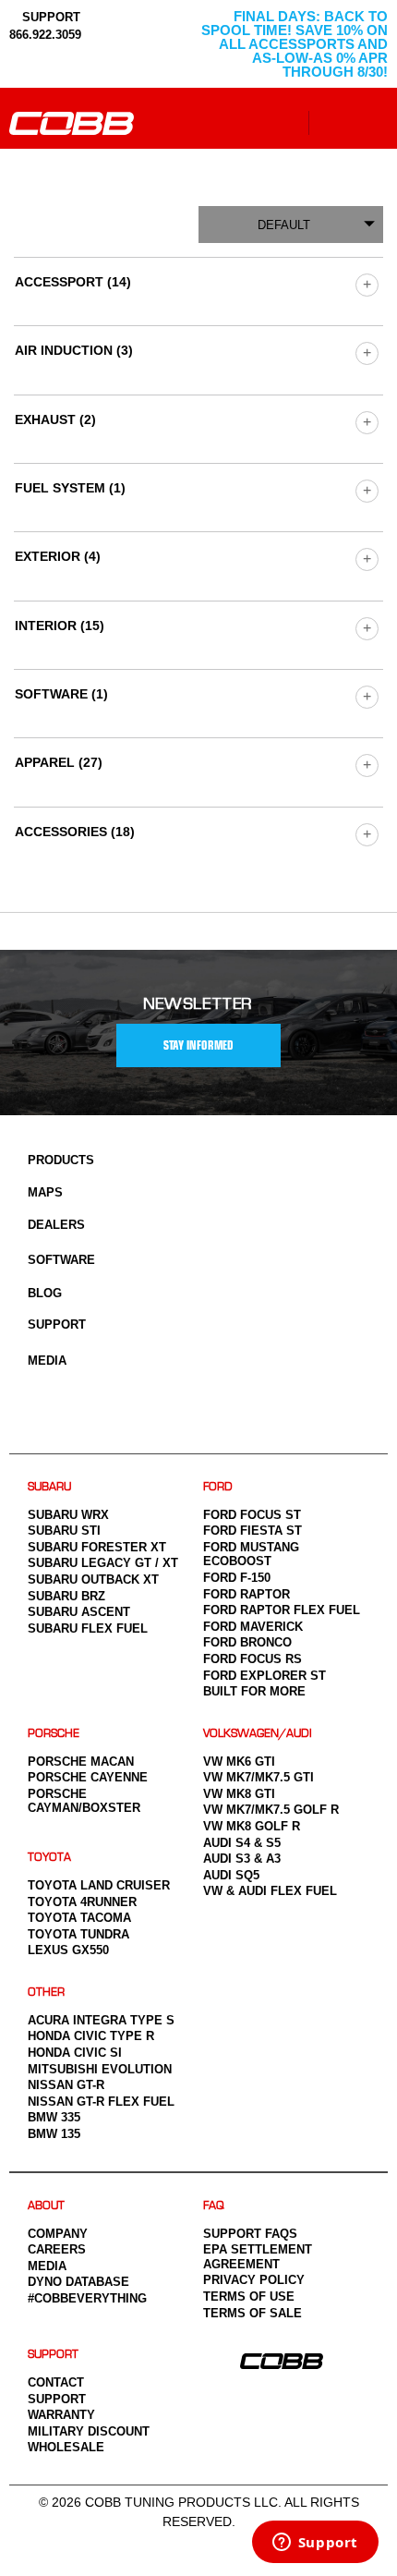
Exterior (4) (58, 556)
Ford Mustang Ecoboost (251, 1555)
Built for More (254, 1691)
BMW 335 (54, 2117)
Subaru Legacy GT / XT (103, 1563)
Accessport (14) (73, 282)
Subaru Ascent (79, 1612)
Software (61, 1260)
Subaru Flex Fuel (88, 1628)
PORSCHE (54, 1734)
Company (58, 2234)
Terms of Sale (253, 2313)
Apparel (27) (59, 762)
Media (47, 1361)
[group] (366, 284)
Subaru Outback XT (93, 1580)
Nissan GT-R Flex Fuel (101, 2102)
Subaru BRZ (66, 1596)
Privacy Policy (254, 2280)
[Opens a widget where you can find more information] (315, 2544)
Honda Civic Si (75, 2053)
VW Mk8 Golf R (252, 1826)
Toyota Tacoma (79, 1918)
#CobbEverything (87, 2298)
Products (61, 1160)
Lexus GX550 (68, 1950)
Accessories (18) (75, 832)
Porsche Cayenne (88, 1777)
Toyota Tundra (78, 1934)
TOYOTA (49, 1858)
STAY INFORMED (198, 1045)
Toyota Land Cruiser (99, 1885)
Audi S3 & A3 (242, 1859)
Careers (57, 2249)
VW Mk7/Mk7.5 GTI (259, 1777)
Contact (56, 2382)
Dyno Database (78, 2282)
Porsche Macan (81, 1762)
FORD (218, 1487)
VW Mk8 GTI (239, 1794)
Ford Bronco (247, 1642)
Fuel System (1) (70, 488)
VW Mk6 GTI (239, 1762)
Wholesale (66, 2447)
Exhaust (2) (55, 419)
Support (57, 1324)
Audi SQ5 (231, 1875)
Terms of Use (249, 2297)
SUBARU (49, 1487)
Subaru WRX (68, 1515)
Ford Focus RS (253, 1659)
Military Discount (89, 2431)
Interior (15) (60, 626)
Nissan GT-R (66, 2085)
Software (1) (61, 694)
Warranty (61, 2415)
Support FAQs (250, 2234)
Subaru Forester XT (97, 1547)
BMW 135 (54, 2134)
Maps (45, 1192)
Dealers (56, 1225)
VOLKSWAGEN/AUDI (258, 1734)
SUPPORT (49, 17)
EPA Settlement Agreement (258, 2257)
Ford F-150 (237, 1578)
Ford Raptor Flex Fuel (282, 1610)
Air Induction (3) (74, 350)
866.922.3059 (45, 35)
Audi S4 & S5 (242, 1843)
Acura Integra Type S (101, 2020)
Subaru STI (64, 1531)
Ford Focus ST (252, 1515)
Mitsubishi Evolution (100, 2069)
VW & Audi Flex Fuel (270, 1891)
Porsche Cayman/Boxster (84, 1801)
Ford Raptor (247, 1594)
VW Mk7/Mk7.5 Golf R (271, 1810)
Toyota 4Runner (82, 1902)
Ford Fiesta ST (253, 1531)
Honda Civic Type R (91, 2036)
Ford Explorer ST (265, 1676)
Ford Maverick (253, 1627)
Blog (45, 1293)
